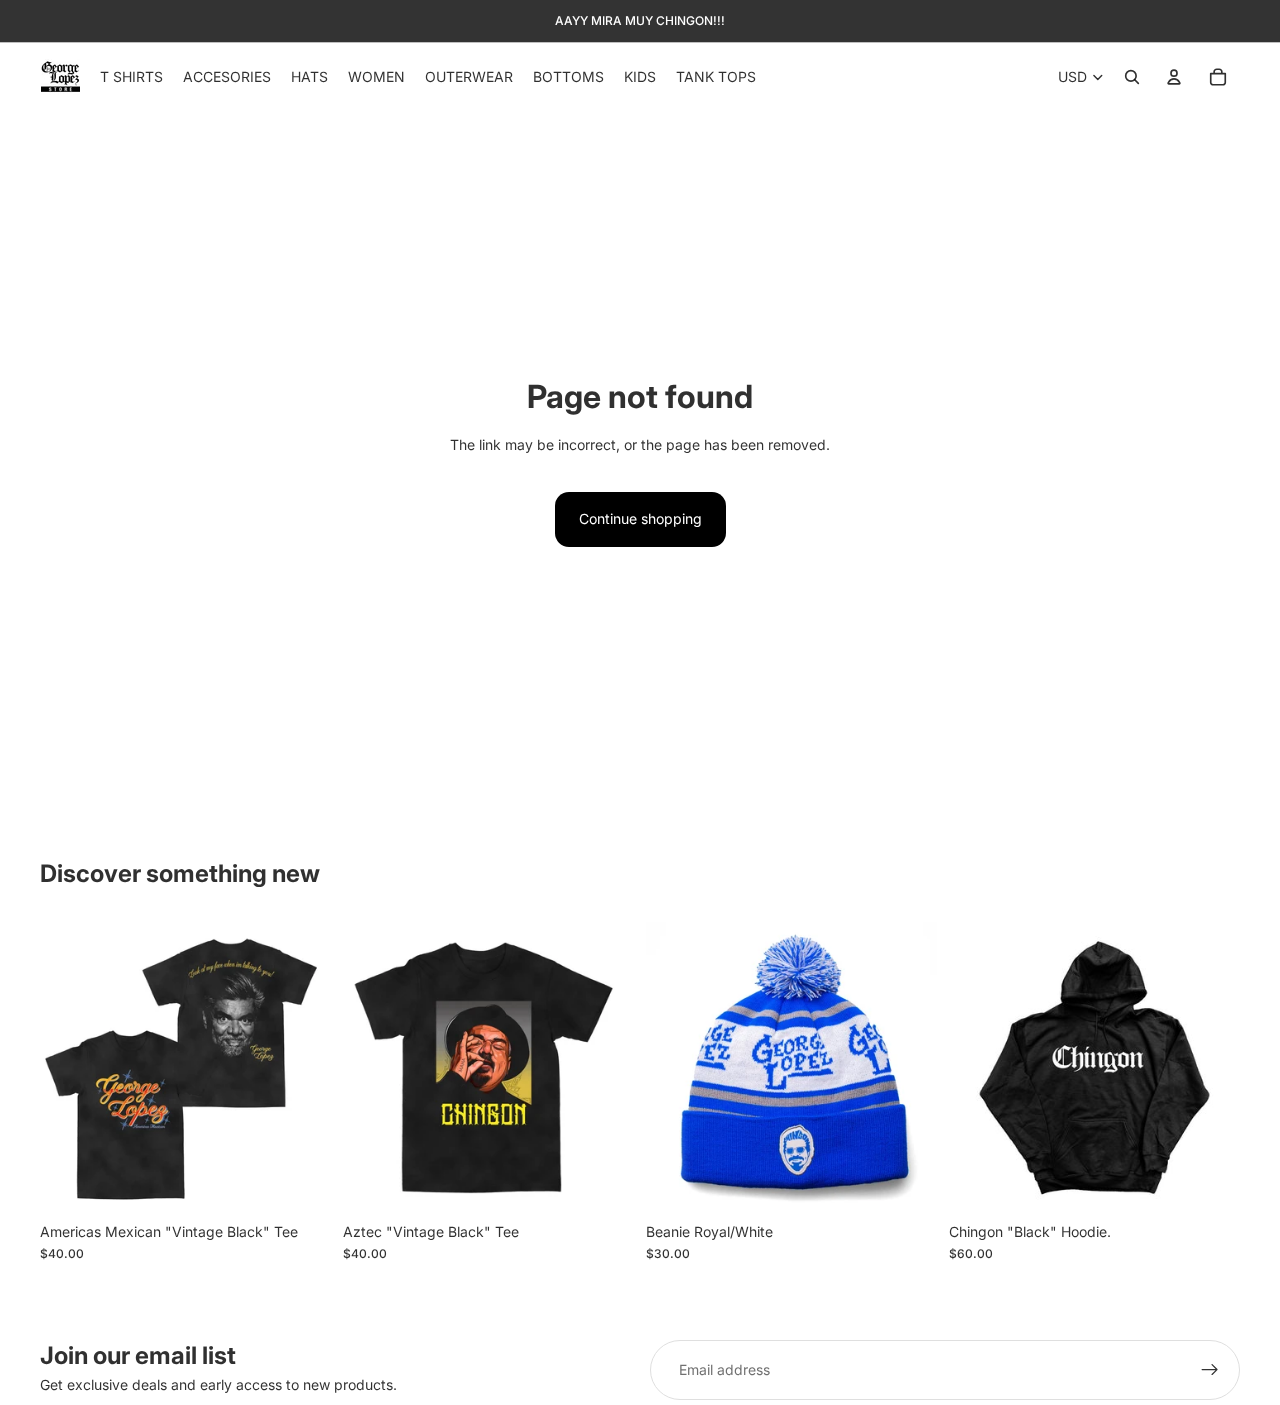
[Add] (906, 1182)
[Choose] (300, 1182)
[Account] (1174, 77)
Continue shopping (640, 518)
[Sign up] (1210, 1370)
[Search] (1132, 77)
